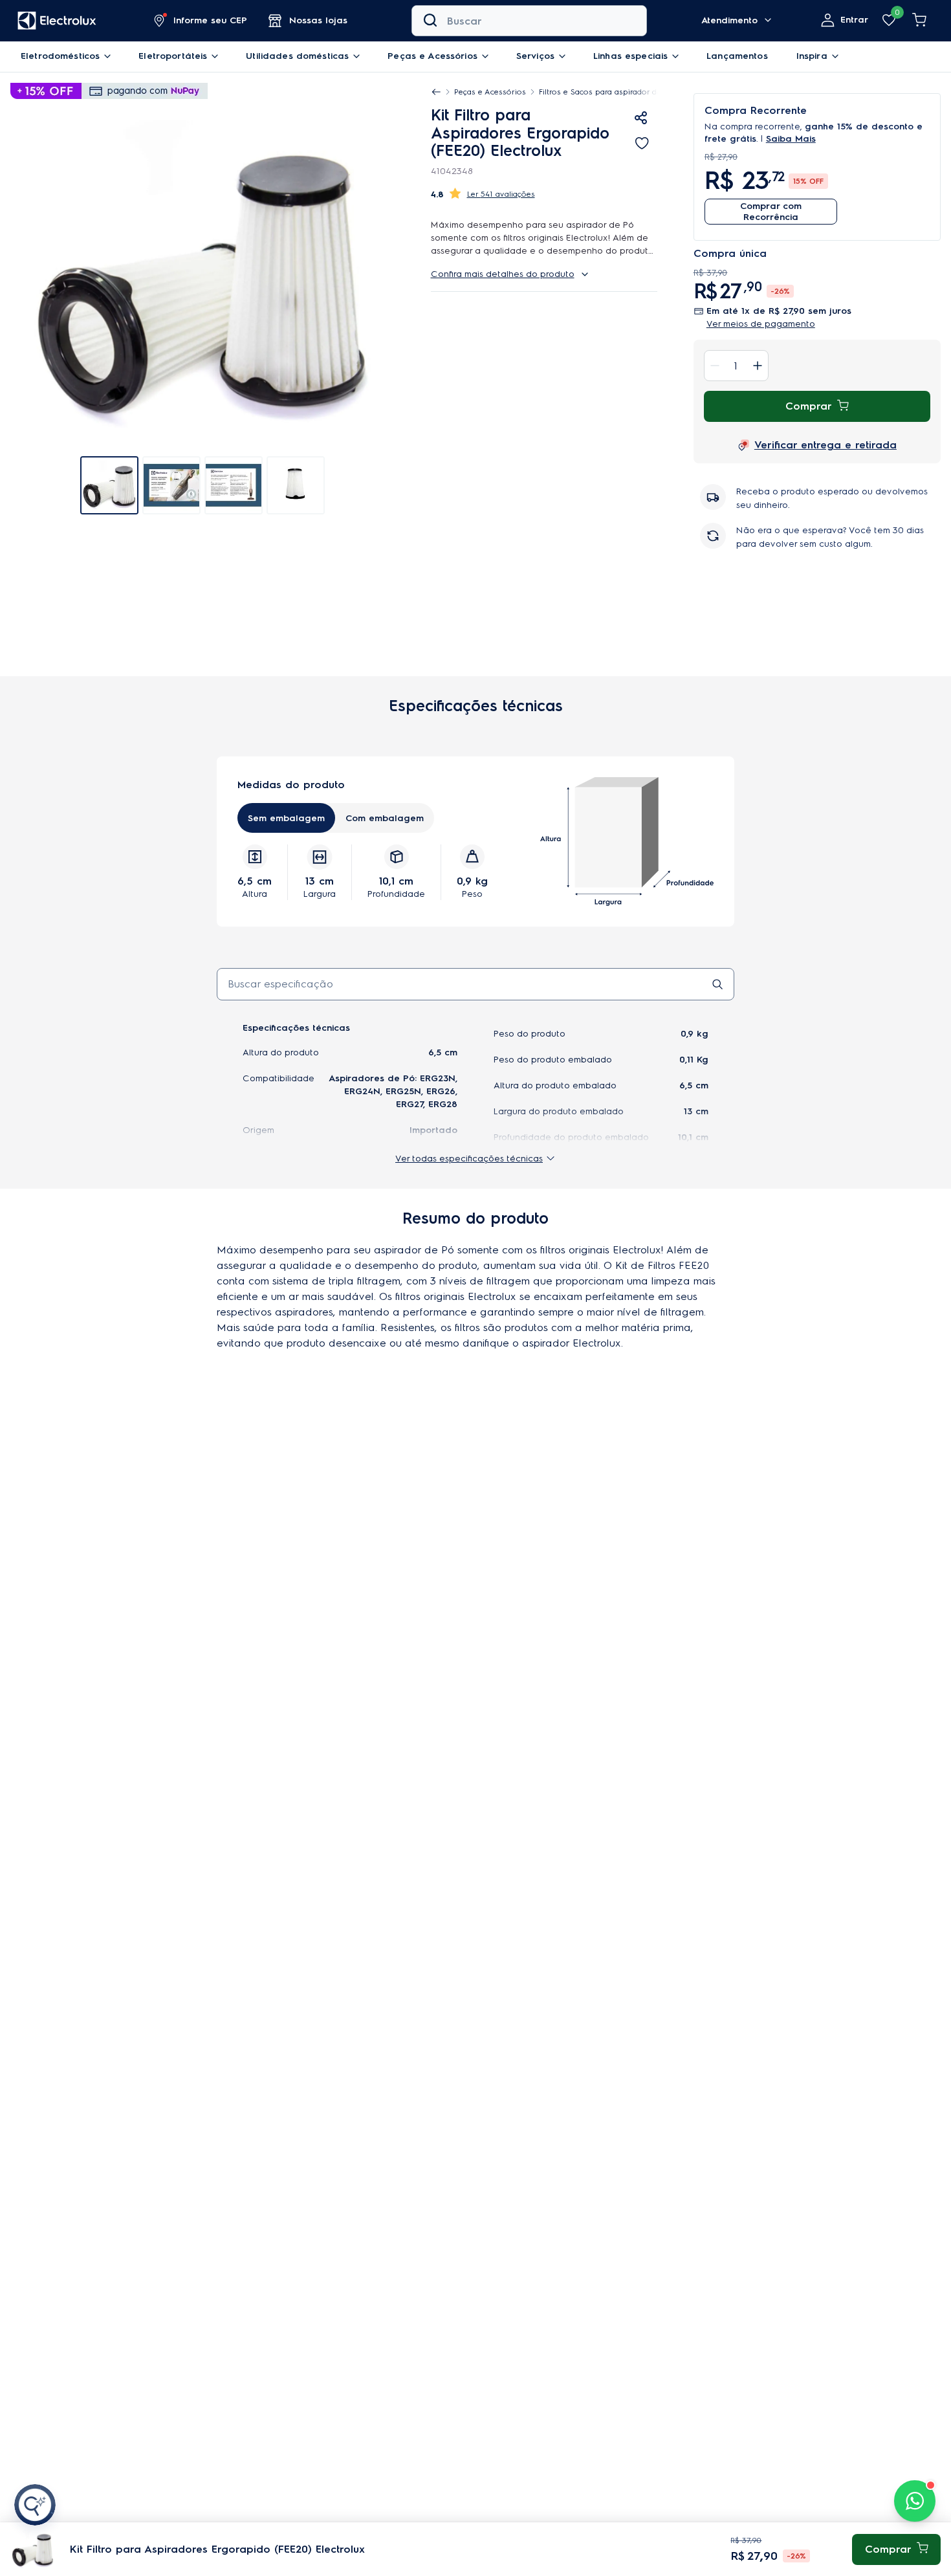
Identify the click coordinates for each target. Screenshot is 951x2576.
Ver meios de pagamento (761, 324)
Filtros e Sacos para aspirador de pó (607, 92)
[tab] (109, 469)
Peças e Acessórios (490, 92)
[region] (549, 92)
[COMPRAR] (896, 2549)
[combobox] (529, 21)
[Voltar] (436, 92)
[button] (201, 21)
